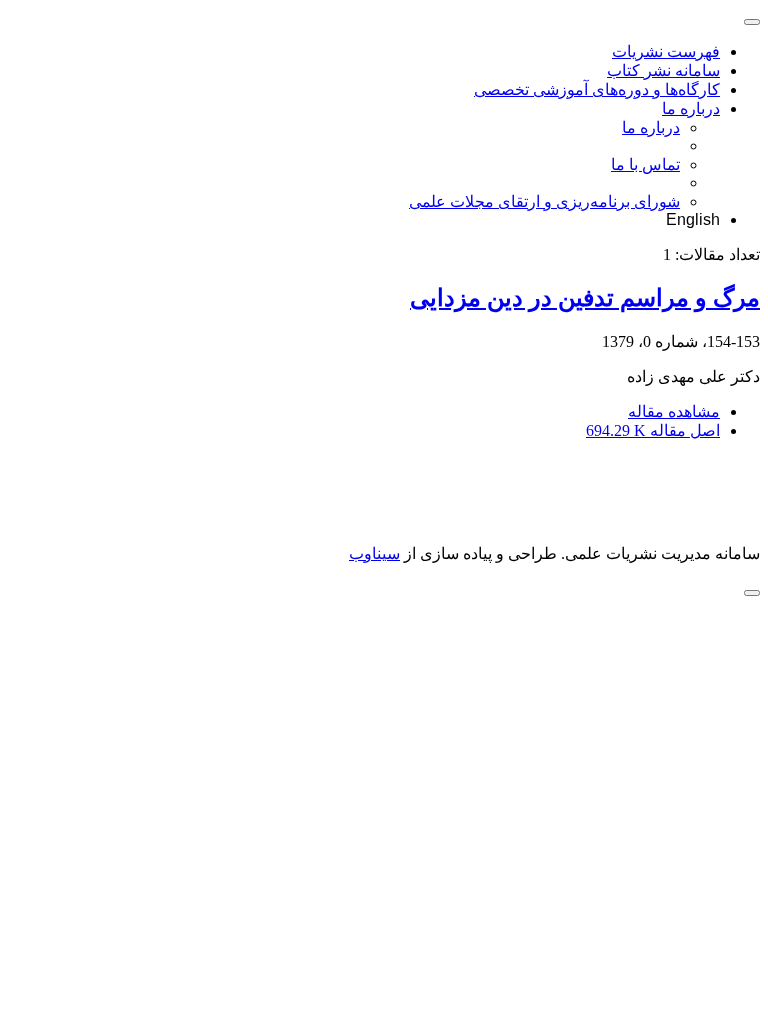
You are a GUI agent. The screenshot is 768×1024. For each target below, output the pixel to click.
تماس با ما (645, 164)
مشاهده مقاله (674, 411)
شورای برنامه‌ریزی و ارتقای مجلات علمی (544, 201)
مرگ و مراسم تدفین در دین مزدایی (585, 298)
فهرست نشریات (666, 51)
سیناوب (374, 553)
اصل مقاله (653, 430)
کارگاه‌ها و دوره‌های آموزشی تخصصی (597, 89)
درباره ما (691, 108)
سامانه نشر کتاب (663, 70)
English (693, 219)
